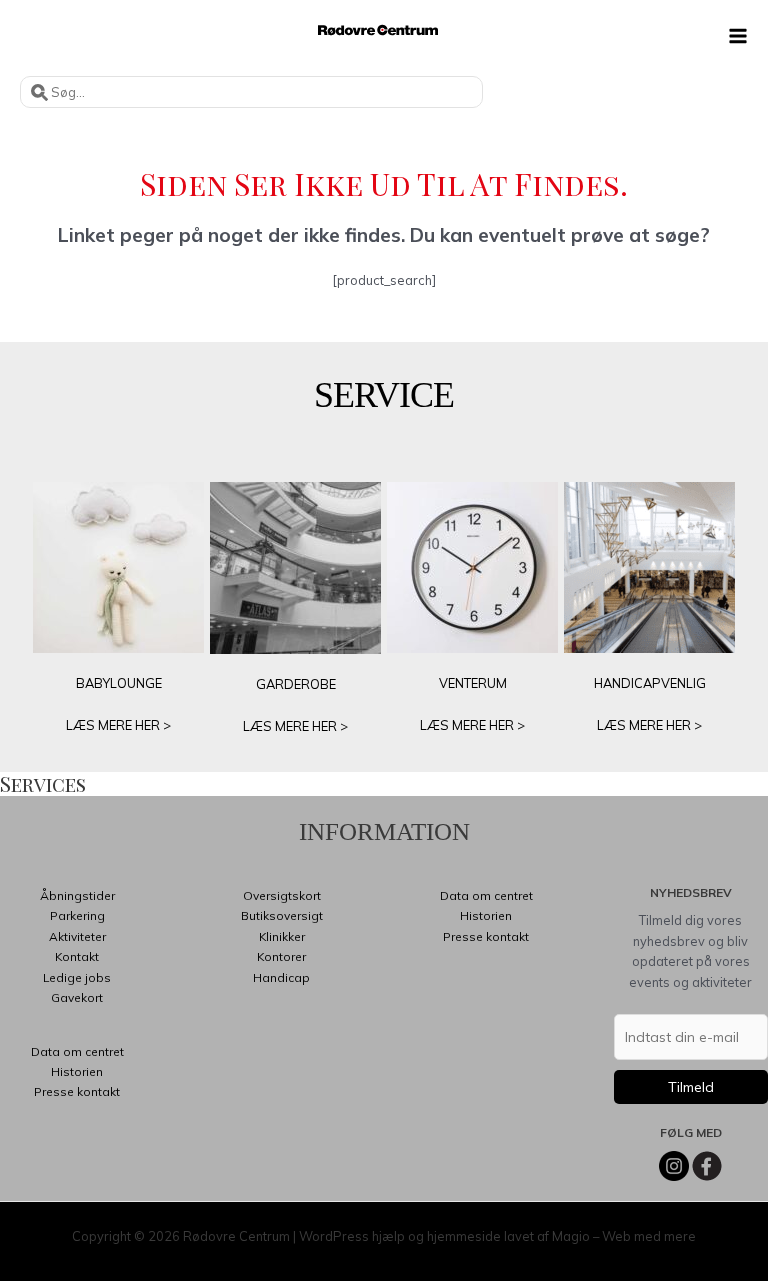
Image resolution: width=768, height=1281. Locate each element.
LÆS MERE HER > (118, 725)
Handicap (281, 977)
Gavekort (77, 997)
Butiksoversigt (282, 915)
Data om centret (77, 1051)
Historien (77, 1071)
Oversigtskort (282, 895)
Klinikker (282, 936)
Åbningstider (77, 895)
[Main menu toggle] (738, 36)
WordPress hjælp (352, 1236)
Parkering (77, 915)
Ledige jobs (77, 977)
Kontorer (281, 956)
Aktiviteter (77, 936)
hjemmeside (464, 1236)
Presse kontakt (77, 1091)
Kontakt (77, 956)
